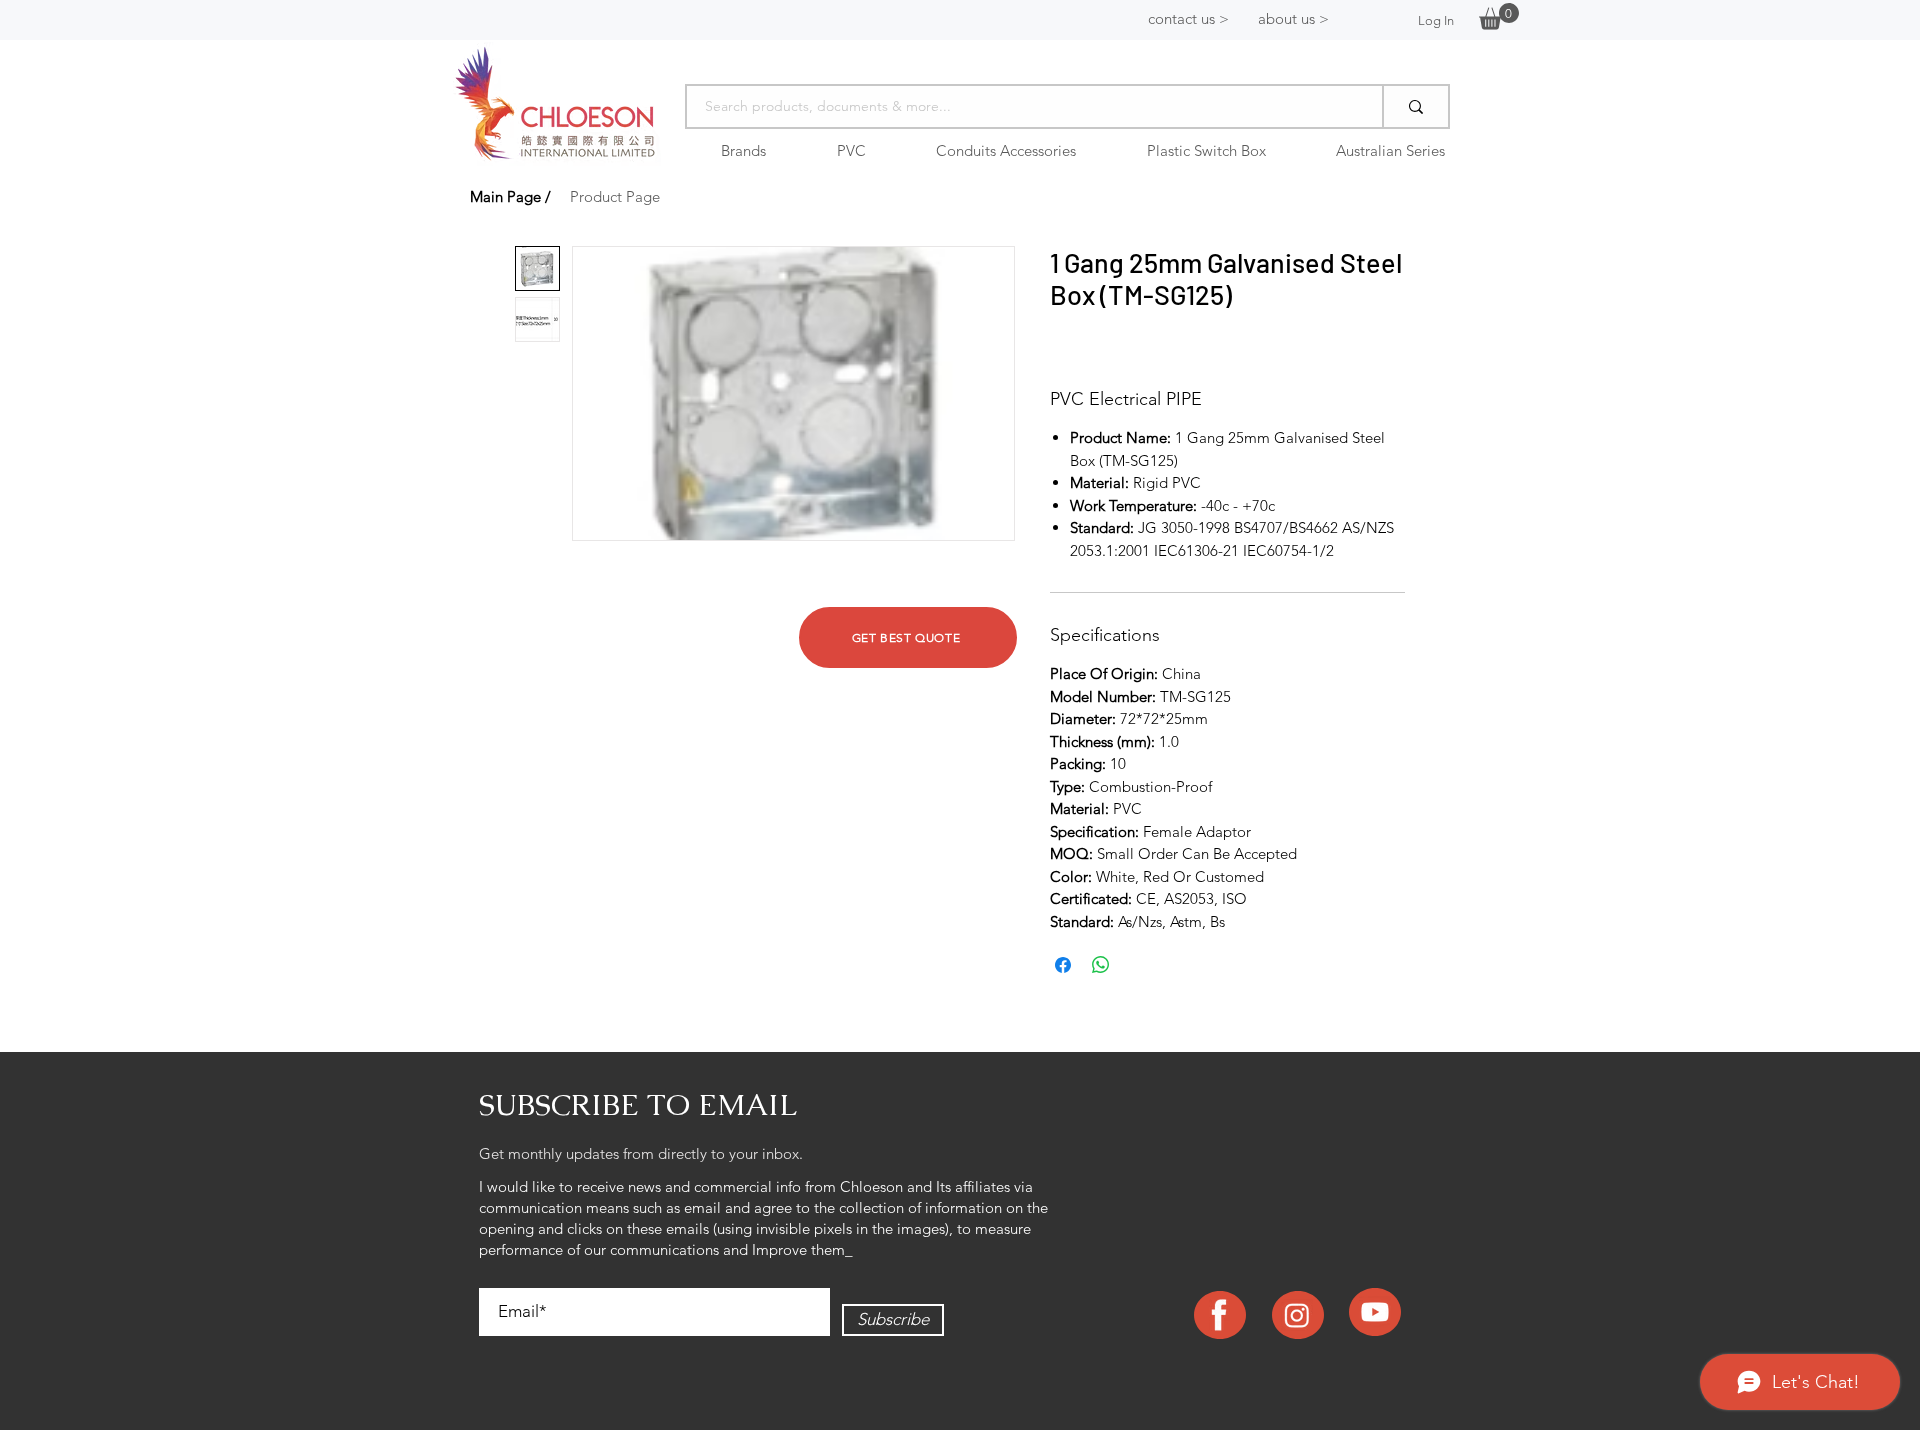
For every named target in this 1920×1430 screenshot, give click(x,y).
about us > (1293, 18)
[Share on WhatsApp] (1101, 965)
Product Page (615, 196)
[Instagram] (1297, 1315)
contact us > (1188, 18)
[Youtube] (1375, 1312)
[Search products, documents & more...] (1415, 106)
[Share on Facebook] (1063, 965)
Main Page (505, 196)
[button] (1499, 16)
